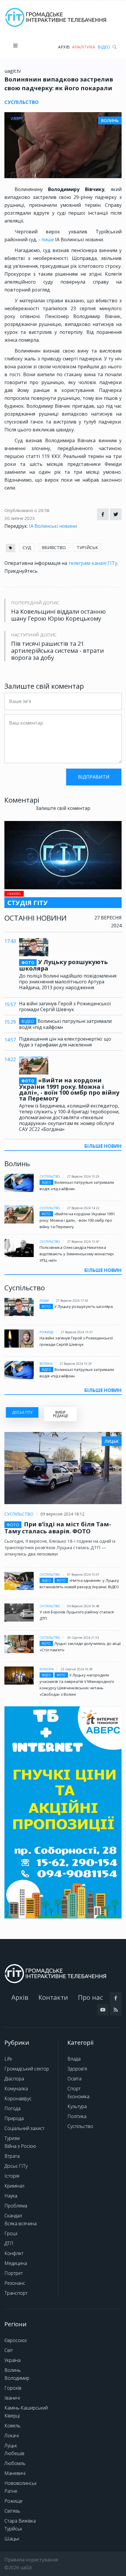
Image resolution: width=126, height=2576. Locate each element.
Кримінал (14, 2186)
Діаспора (14, 2079)
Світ (9, 2350)
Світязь (12, 2511)
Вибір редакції (61, 1414)
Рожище (47, 1332)
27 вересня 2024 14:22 (83, 1208)
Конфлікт (14, 2253)
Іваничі (12, 2398)
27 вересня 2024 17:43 (72, 1301)
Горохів (13, 2388)
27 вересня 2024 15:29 (83, 1176)
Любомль (15, 2463)
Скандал (13, 2216)
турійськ (87, 547)
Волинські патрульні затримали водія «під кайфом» (65, 1024)
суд (27, 547)
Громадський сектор (27, 2069)
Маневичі (15, 2473)
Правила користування (31, 2560)
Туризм (12, 2138)
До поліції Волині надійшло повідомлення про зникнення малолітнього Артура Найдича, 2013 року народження (68, 982)
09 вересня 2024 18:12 (62, 1514)
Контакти (53, 1997)
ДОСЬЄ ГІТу (22, 1412)
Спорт (74, 2089)
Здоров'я (77, 2069)
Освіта (74, 2079)
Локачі (12, 2436)
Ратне (11, 2491)
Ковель (12, 2426)
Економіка (78, 2096)
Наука (11, 2196)
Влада (74, 2059)
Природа (14, 2118)
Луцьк (44, 1301)
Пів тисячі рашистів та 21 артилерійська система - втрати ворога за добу (57, 651)
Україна (12, 2360)
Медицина (16, 2263)
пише (48, 239)
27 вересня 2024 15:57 (77, 1332)
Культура (47, 1669)
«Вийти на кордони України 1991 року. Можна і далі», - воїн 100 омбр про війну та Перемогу (69, 1089)
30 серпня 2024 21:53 (83, 1638)
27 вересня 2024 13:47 (83, 1242)
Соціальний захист (24, 2128)
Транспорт (16, 2293)
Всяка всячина (21, 2223)
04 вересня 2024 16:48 (83, 1606)
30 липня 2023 (20, 518)
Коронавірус (18, 2098)
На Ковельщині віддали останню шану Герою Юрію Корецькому (58, 615)
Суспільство (50, 1176)
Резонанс (15, 2283)
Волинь (46, 1364)
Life (8, 2059)
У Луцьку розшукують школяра (63, 965)
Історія (12, 2176)
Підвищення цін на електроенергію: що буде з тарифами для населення (65, 1042)
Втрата (12, 2156)
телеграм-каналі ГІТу (93, 563)
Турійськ (13, 2529)
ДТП (9, 2243)
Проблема (16, 2206)
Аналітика (84, 47)
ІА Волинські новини (53, 526)
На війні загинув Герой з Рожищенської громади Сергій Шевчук (65, 1006)
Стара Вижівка (20, 2521)
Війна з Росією (20, 2146)
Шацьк (12, 2539)
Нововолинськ (21, 2483)
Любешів (14, 2453)
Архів (64, 47)
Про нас (90, 1997)
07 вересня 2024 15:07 (83, 1575)
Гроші (11, 2233)
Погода (12, 2108)
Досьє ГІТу (16, 2166)
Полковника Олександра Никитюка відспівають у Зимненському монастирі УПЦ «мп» (77, 1254)
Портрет (14, 2273)
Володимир (17, 2378)
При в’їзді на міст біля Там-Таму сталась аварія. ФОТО (58, 1528)
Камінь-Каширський (26, 2408)
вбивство (54, 547)
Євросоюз (16, 2340)
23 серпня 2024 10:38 (77, 1669)
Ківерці (12, 2416)
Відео (104, 47)
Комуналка (16, 2089)
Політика (77, 2116)
